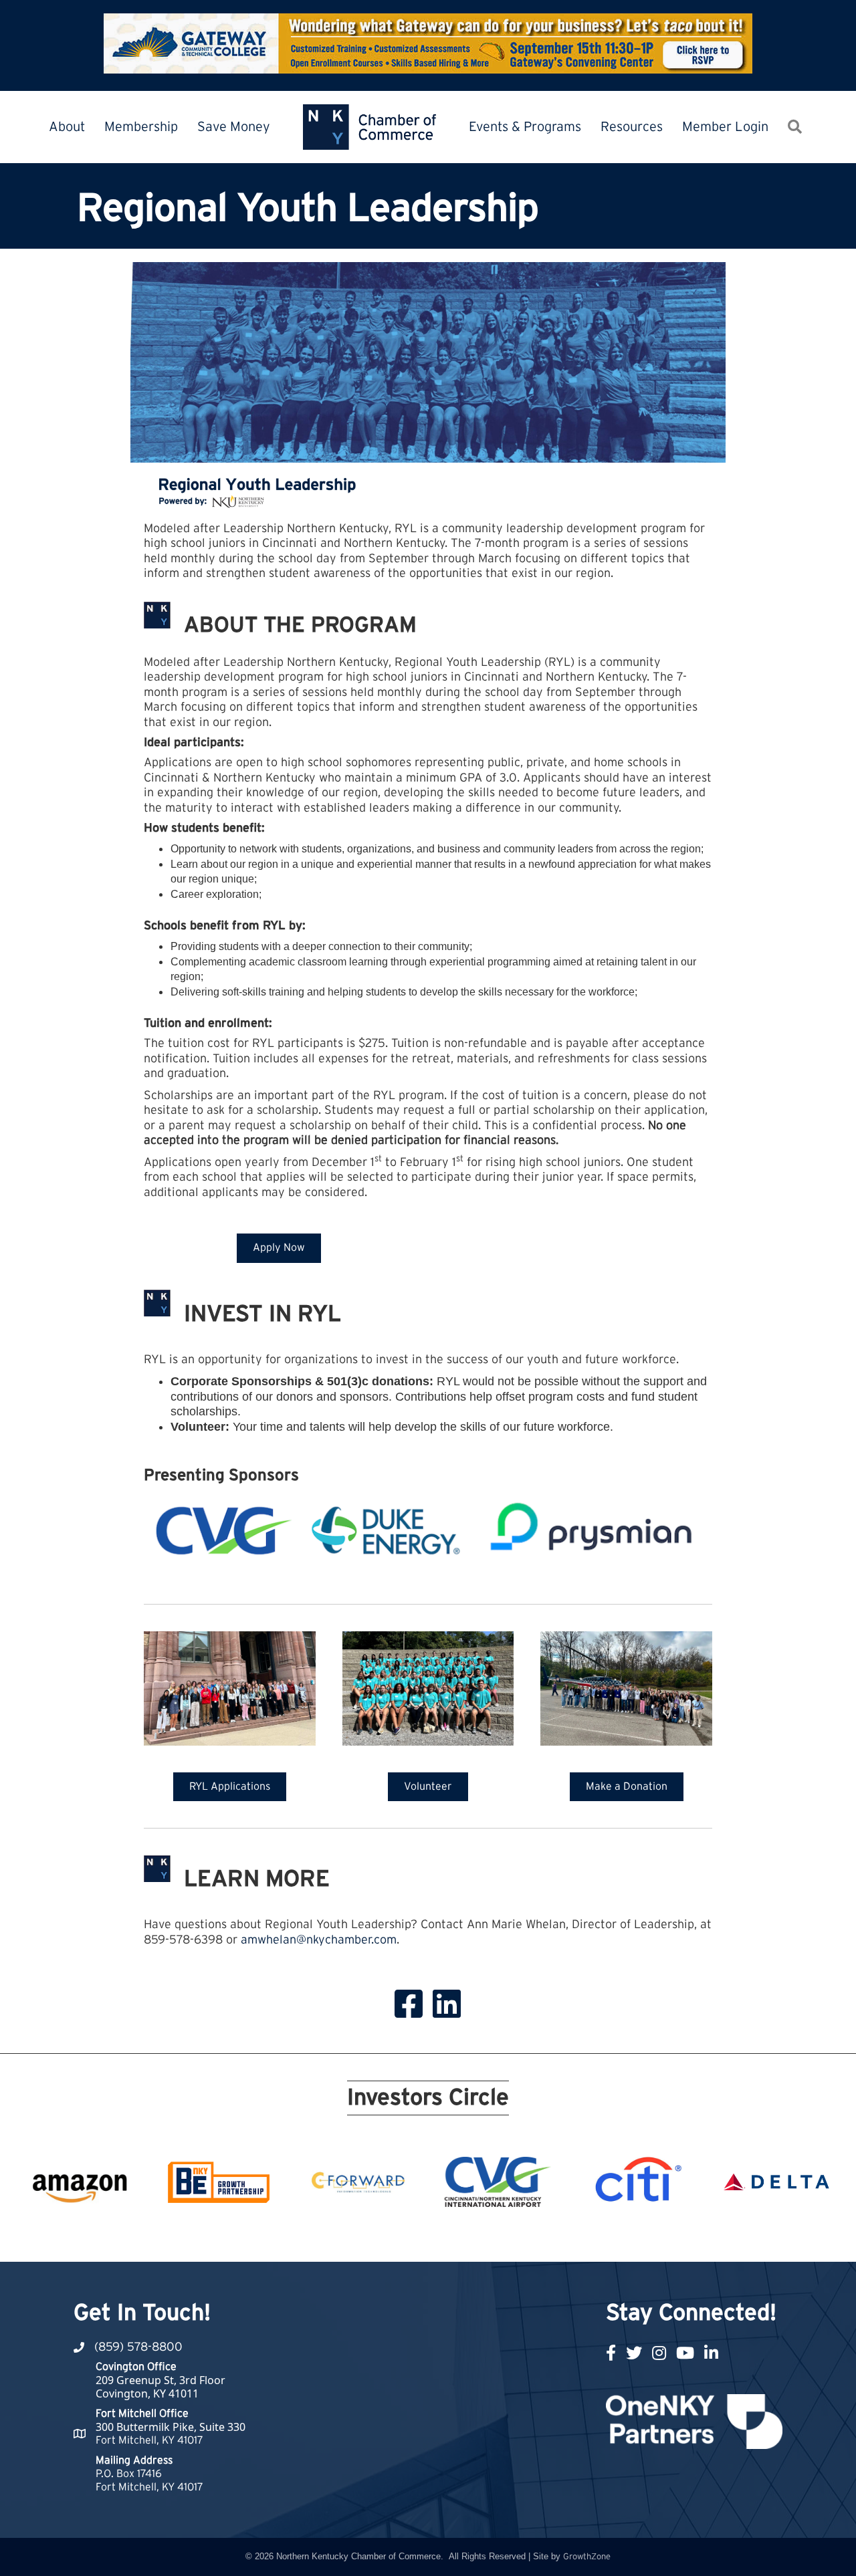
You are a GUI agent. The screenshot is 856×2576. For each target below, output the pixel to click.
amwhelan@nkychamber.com (319, 1940)
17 (516, 2237)
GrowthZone (587, 2557)
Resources (632, 127)
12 (436, 2237)
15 (484, 2237)
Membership (141, 127)
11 (420, 2237)
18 (532, 2237)
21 (580, 2237)
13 (452, 2237)
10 (404, 2237)
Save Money (234, 127)
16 (500, 2237)
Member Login (725, 127)
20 (564, 2237)
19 (548, 2237)
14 (468, 2237)
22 (597, 2237)
